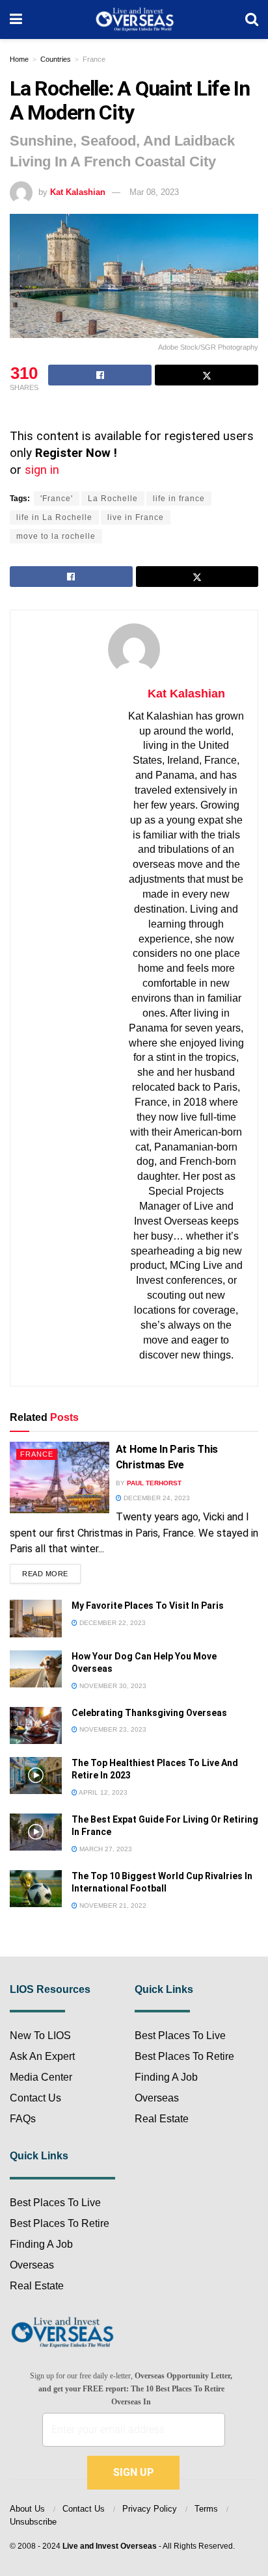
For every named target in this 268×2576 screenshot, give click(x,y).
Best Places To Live (55, 2203)
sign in (42, 470)
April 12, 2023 (102, 1792)
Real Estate (37, 2286)
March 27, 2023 (105, 1849)
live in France (136, 517)
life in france (179, 499)
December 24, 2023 (156, 1498)
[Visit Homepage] (134, 20)
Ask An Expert (42, 2056)
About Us (27, 2509)
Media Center (41, 2077)
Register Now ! (76, 453)
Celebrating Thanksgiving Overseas (149, 1713)
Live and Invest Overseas (110, 2546)
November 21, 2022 (112, 1906)
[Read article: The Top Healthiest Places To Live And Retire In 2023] (36, 1776)
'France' (57, 499)
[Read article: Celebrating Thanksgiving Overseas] (36, 1725)
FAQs (23, 2119)
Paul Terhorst (154, 1483)
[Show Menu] (16, 20)
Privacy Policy (150, 2509)
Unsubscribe (33, 2522)
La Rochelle (113, 499)
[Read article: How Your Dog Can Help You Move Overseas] (36, 1669)
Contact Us (35, 2098)
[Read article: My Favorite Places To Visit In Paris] (36, 1618)
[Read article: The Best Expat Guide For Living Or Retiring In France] (36, 1832)
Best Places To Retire (60, 2223)
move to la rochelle (56, 536)
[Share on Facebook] (100, 375)
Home (19, 59)
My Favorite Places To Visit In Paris (148, 1606)
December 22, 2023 (112, 1623)
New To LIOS (40, 2036)
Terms (206, 2509)
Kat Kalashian (78, 192)
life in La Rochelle (54, 517)
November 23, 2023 (112, 1729)
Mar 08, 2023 (154, 192)
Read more (51, 1571)
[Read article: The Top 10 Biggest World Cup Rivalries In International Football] (36, 1889)
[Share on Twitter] (207, 375)
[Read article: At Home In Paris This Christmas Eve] (60, 1477)
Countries (56, 59)
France (94, 59)
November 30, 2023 (112, 1686)
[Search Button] (252, 20)
